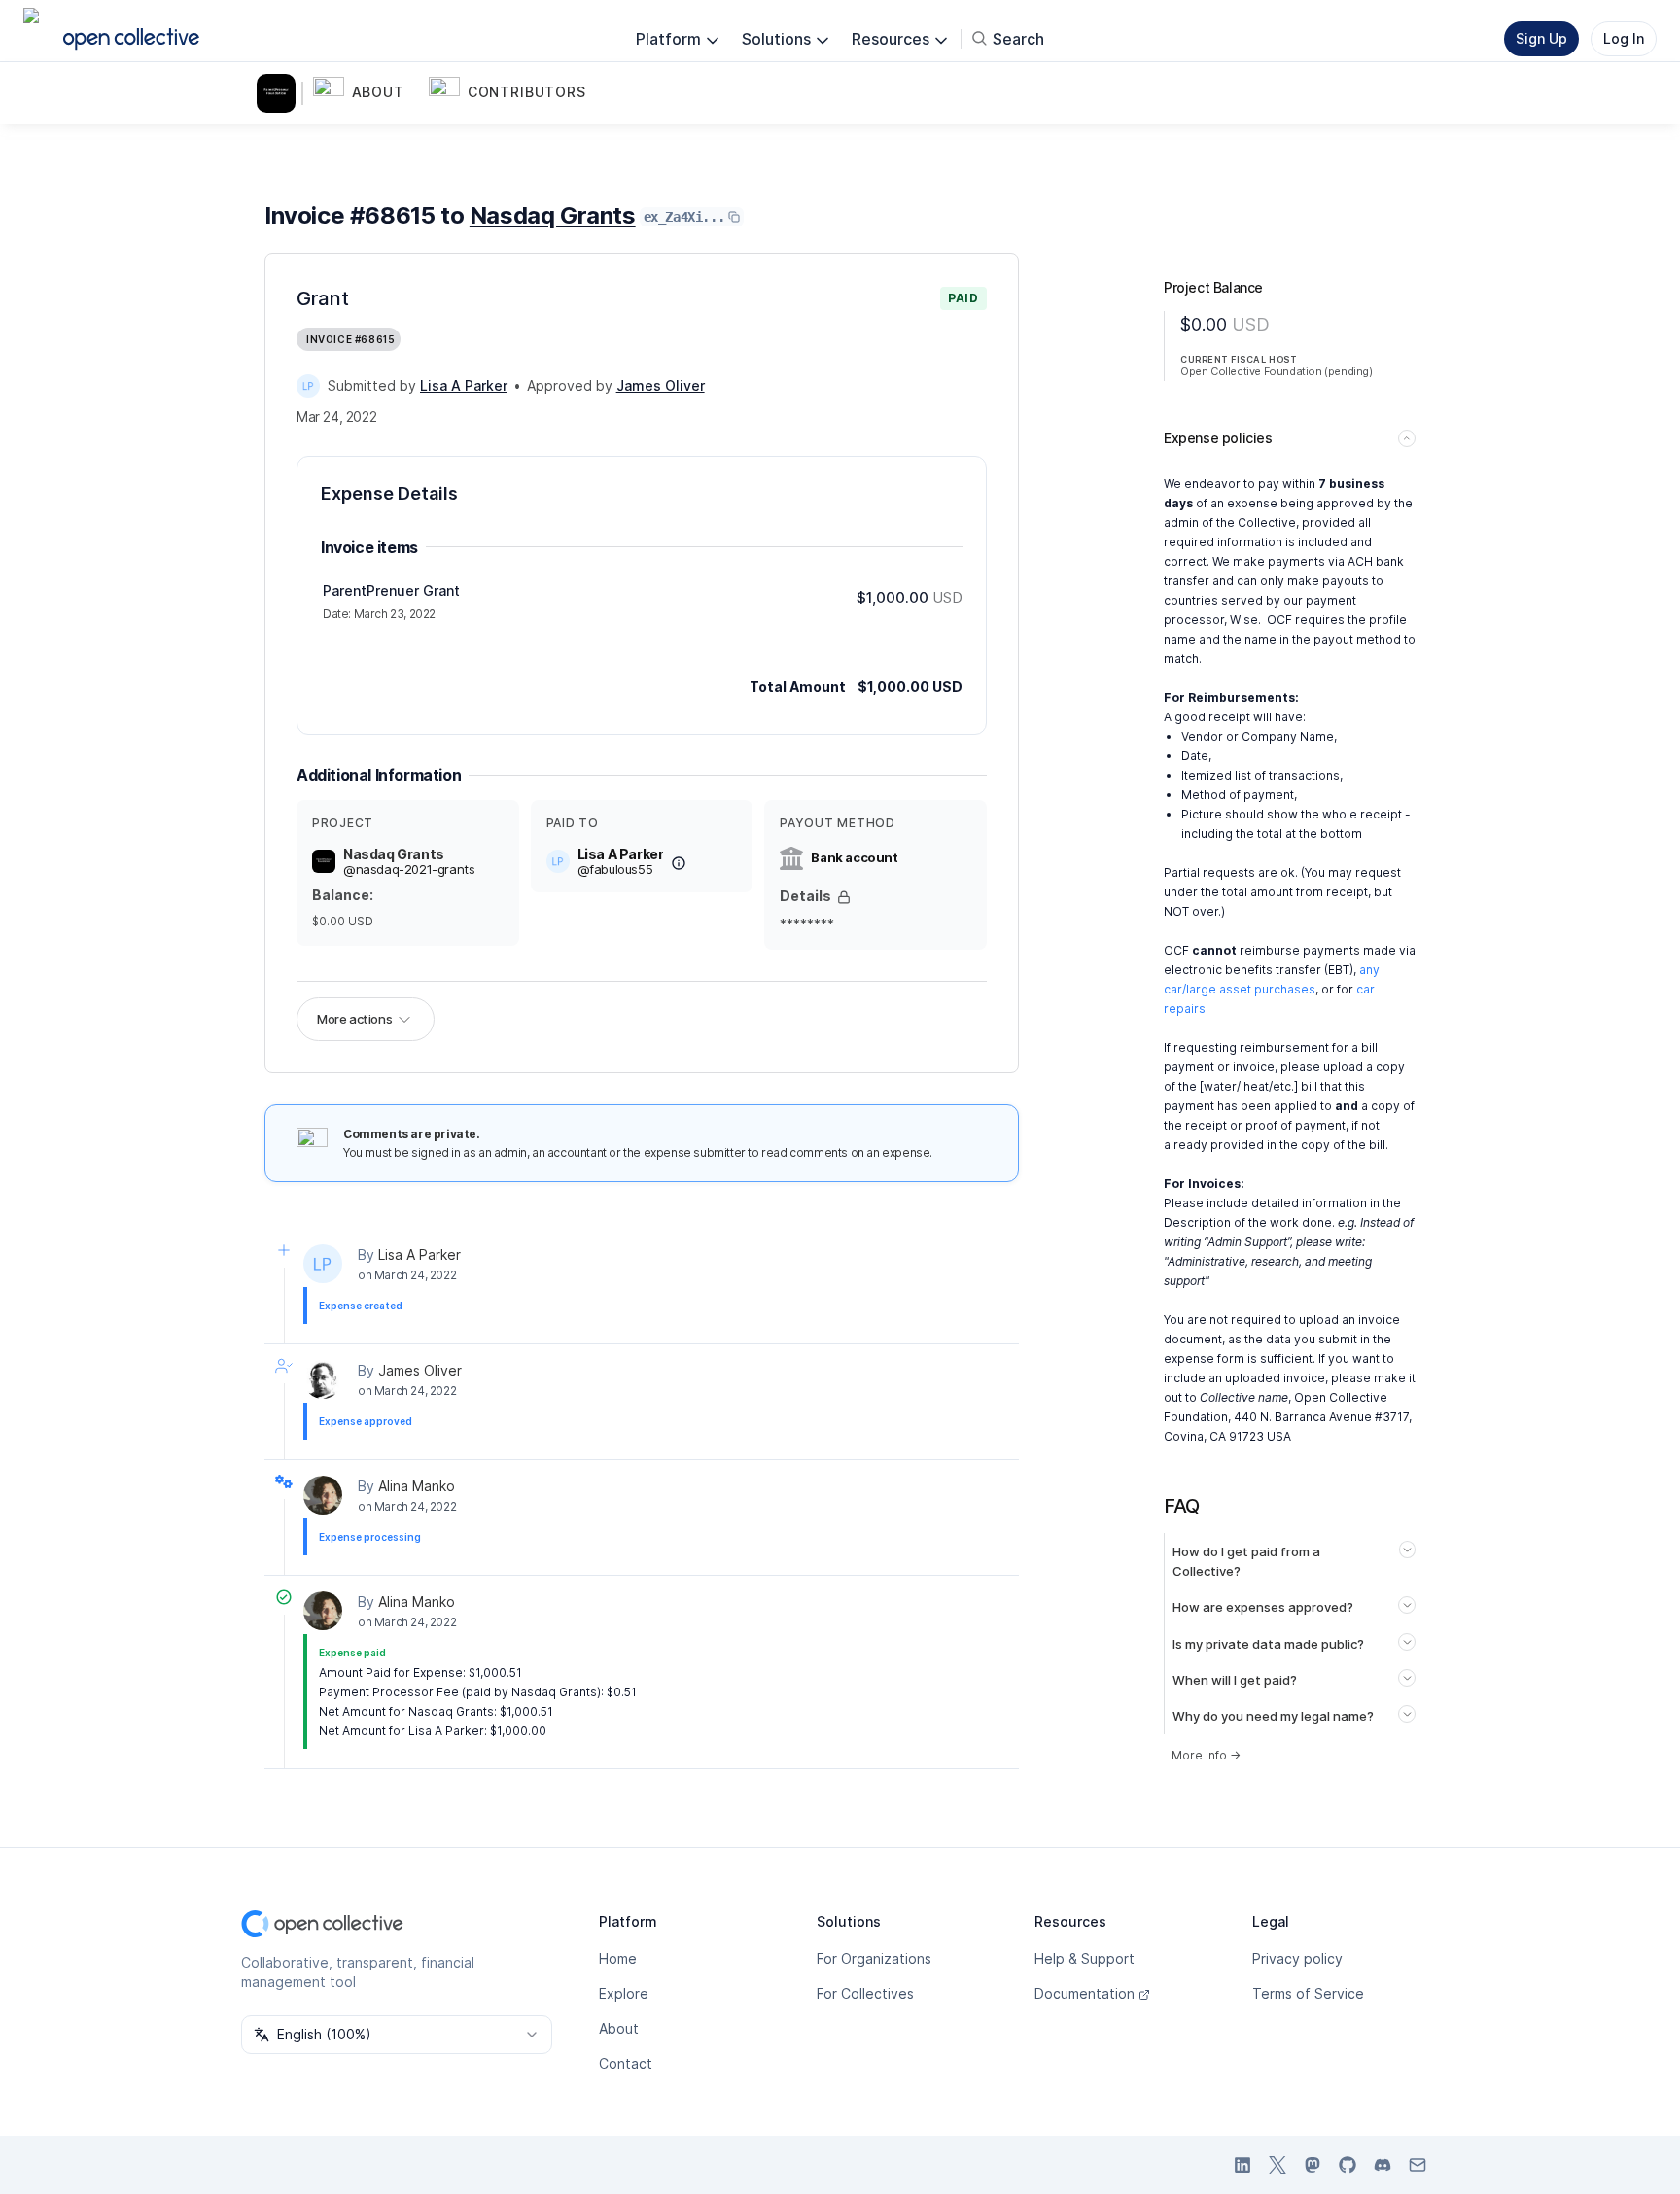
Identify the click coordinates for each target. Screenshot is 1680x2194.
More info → (1206, 1755)
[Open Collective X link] (1277, 2165)
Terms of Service (1308, 1993)
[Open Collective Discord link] (1382, 2165)
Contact (626, 2063)
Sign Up (1541, 38)
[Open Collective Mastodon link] (1312, 2165)
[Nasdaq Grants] (280, 93)
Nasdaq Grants (553, 215)
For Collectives (865, 1993)
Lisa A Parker (420, 1254)
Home (618, 1958)
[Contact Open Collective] (1417, 2165)
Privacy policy (1297, 1958)
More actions (354, 1019)
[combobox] (397, 2035)
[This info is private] (844, 897)
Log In (1624, 38)
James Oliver (420, 1370)
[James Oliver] (323, 1379)
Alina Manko (417, 1486)
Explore (624, 1993)
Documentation (1085, 1993)
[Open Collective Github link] (1347, 2165)
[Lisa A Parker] (308, 386)
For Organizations (874, 1958)
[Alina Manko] (323, 1495)
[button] (367, 93)
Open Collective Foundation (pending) (1277, 371)
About (619, 2028)
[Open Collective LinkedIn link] (1242, 2165)
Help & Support (1085, 1958)
